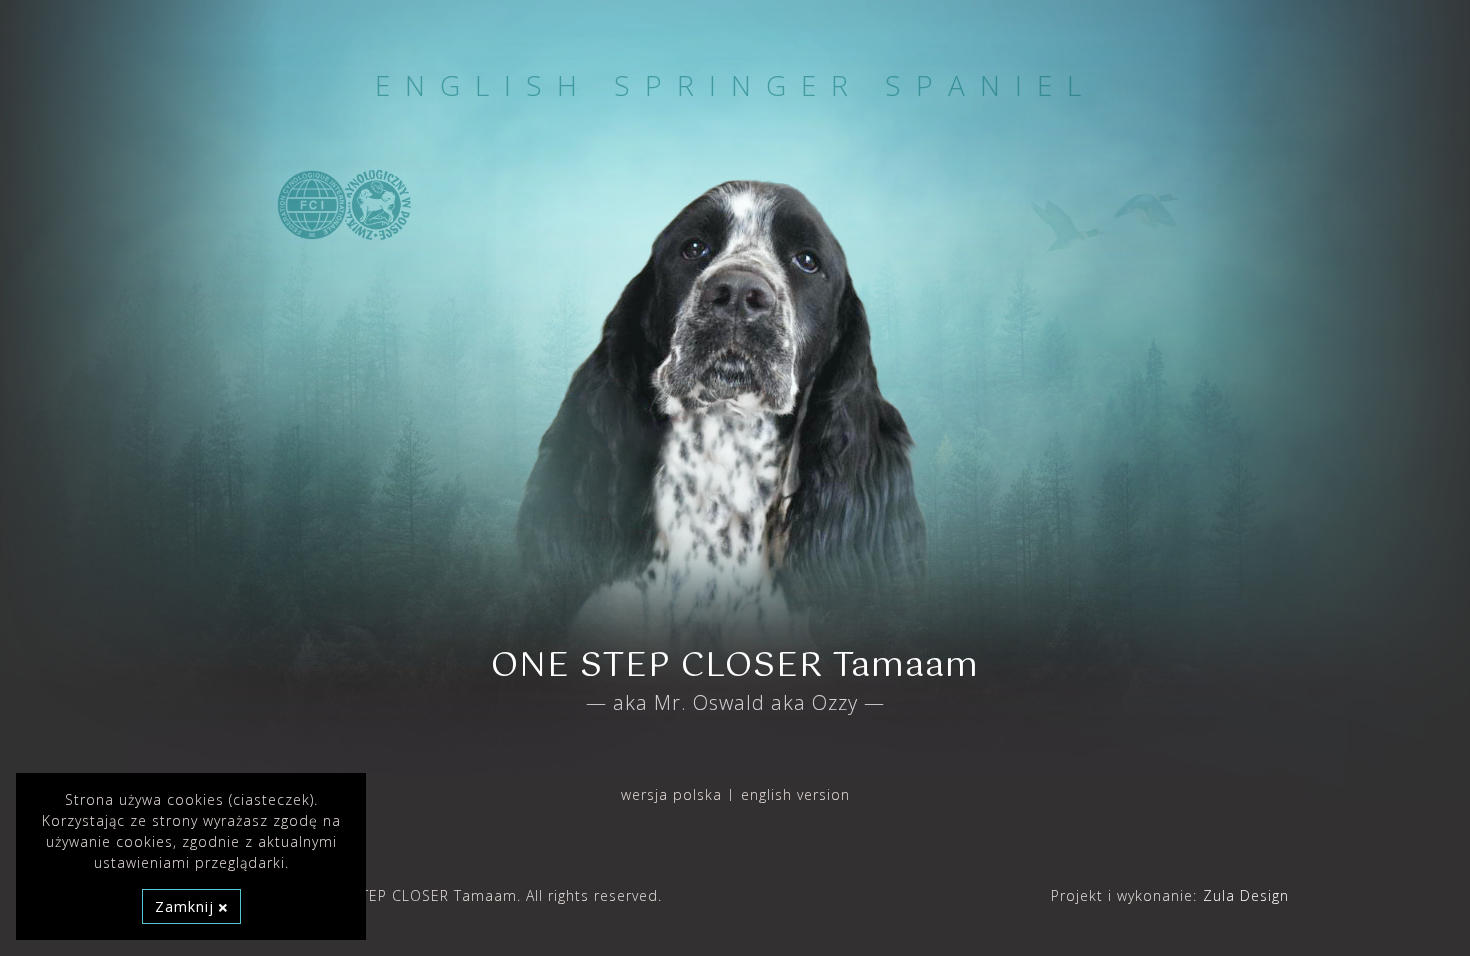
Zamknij (187, 906)
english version (795, 794)
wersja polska (671, 794)
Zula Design (1246, 895)
